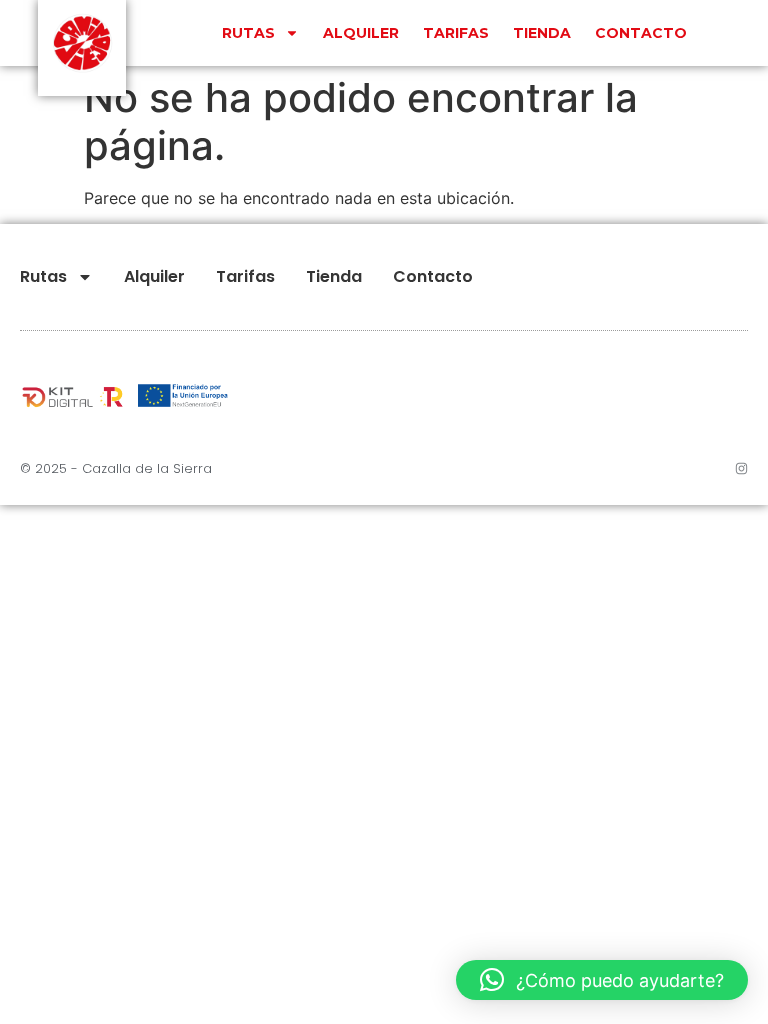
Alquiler (361, 33)
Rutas (248, 33)
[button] (602, 980)
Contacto (641, 33)
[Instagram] (741, 468)
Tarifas (456, 33)
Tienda (542, 33)
